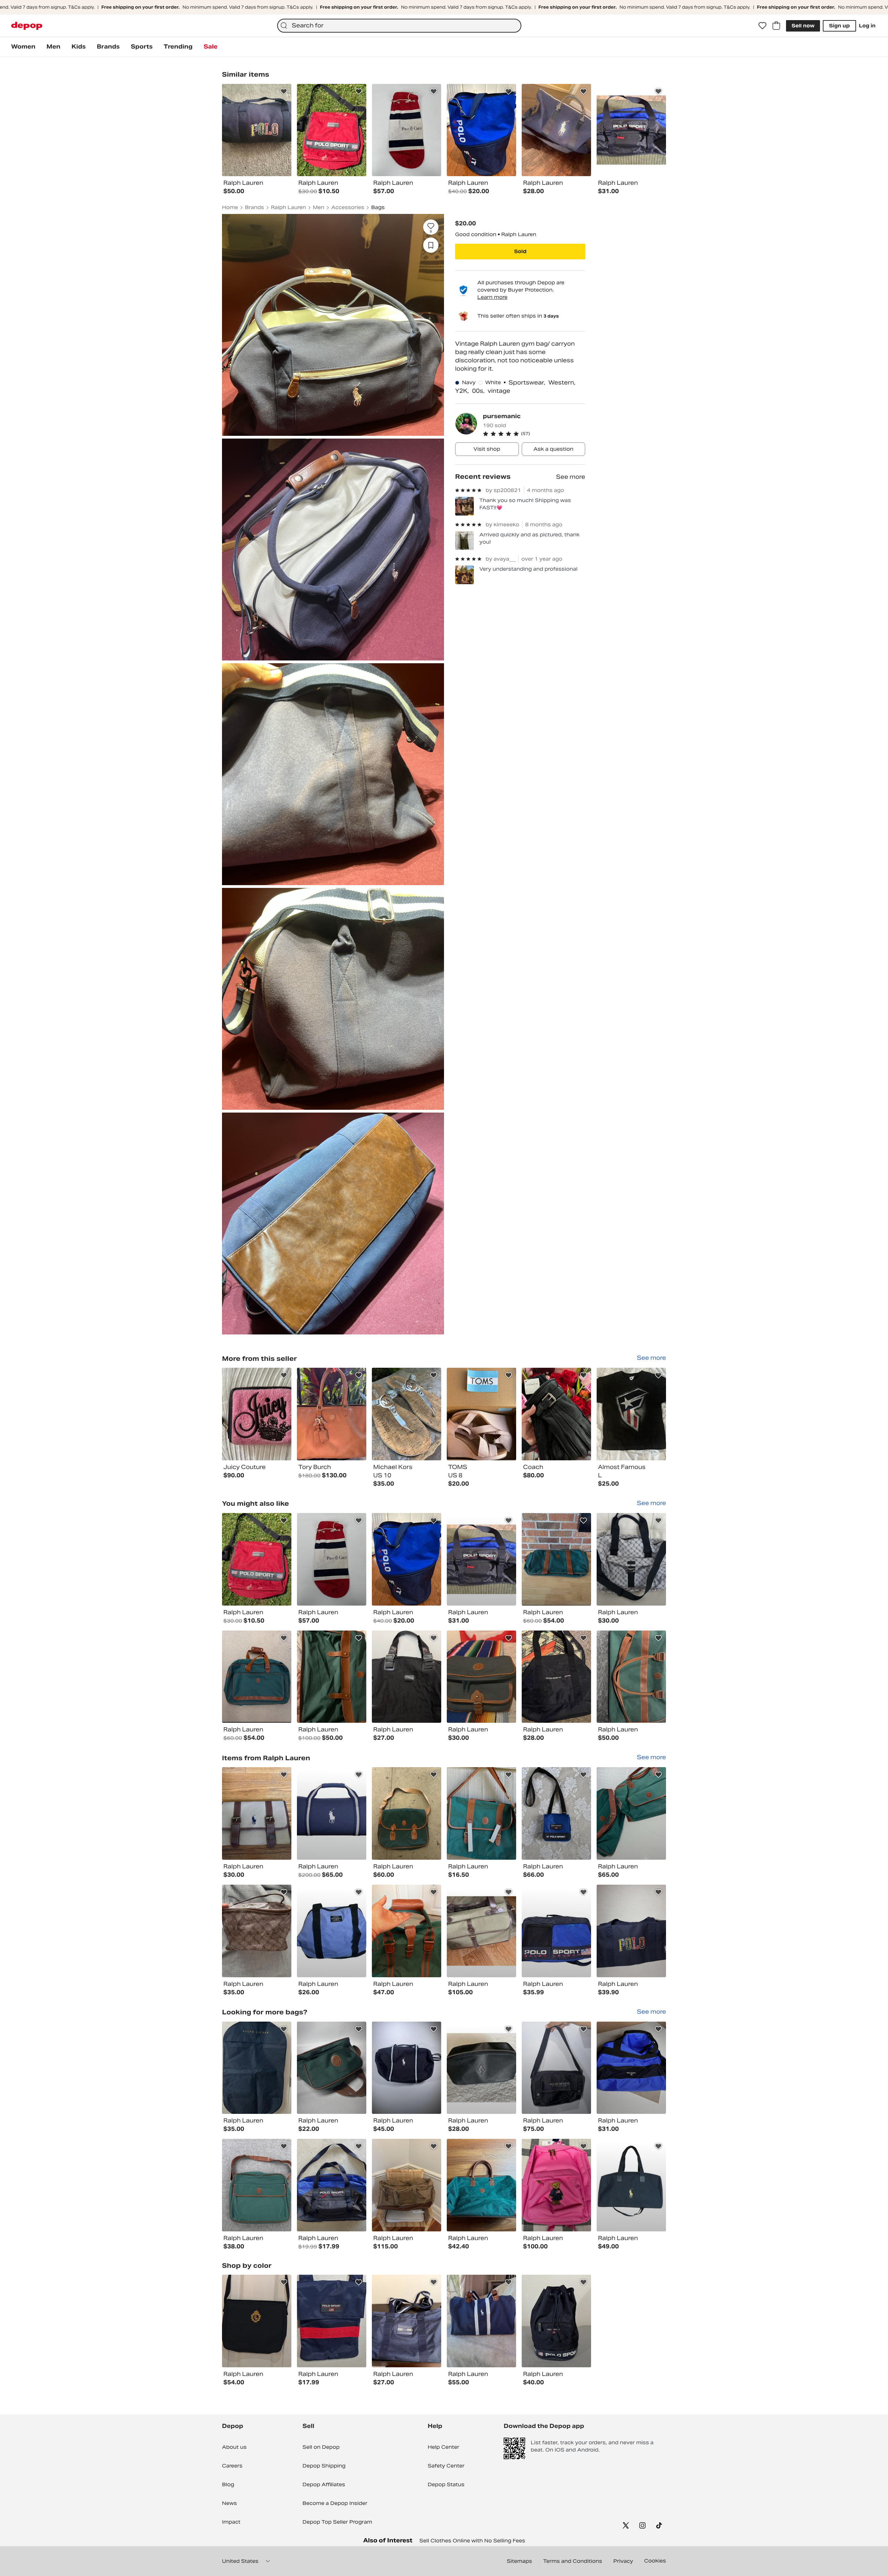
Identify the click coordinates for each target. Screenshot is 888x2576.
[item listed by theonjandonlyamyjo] (481, 1559)
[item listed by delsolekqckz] (556, 2185)
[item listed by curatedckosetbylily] (481, 1931)
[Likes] (762, 26)
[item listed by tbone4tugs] (407, 2185)
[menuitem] (23, 47)
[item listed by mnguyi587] (556, 1931)
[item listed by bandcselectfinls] (257, 2185)
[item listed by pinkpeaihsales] (481, 1813)
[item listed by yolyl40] (332, 2321)
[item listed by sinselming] (257, 2321)
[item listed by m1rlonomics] (257, 1677)
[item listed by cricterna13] (481, 1677)
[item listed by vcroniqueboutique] (631, 2185)
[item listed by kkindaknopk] (631, 2068)
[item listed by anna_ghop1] (631, 1559)
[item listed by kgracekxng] (481, 2068)
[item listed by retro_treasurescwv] (332, 1559)
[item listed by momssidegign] (556, 2068)
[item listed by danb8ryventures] (481, 2321)
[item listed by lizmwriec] (407, 1931)
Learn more (492, 297)
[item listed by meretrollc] (407, 1813)
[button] (534, 434)
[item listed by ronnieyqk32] (407, 2068)
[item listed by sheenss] (556, 2321)
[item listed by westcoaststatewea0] (332, 2185)
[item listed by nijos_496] (631, 1677)
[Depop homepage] (27, 26)
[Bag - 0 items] (776, 26)
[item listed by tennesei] (257, 1931)
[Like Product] (284, 92)
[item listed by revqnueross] (631, 1813)
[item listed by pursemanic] (257, 1414)
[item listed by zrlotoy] (332, 1813)
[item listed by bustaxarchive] (481, 2185)
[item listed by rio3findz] (407, 1677)
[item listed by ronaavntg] (556, 1813)
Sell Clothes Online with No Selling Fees (472, 2541)
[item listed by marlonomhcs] (556, 1559)
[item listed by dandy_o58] (407, 2321)
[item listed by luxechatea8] (257, 2068)
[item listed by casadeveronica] (257, 1559)
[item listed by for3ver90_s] (257, 1813)
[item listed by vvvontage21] (631, 1931)
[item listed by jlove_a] (407, 1559)
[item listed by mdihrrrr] (556, 1677)
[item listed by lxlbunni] (332, 1677)
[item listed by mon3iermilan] (332, 1931)
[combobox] (399, 26)
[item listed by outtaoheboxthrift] (332, 2068)
